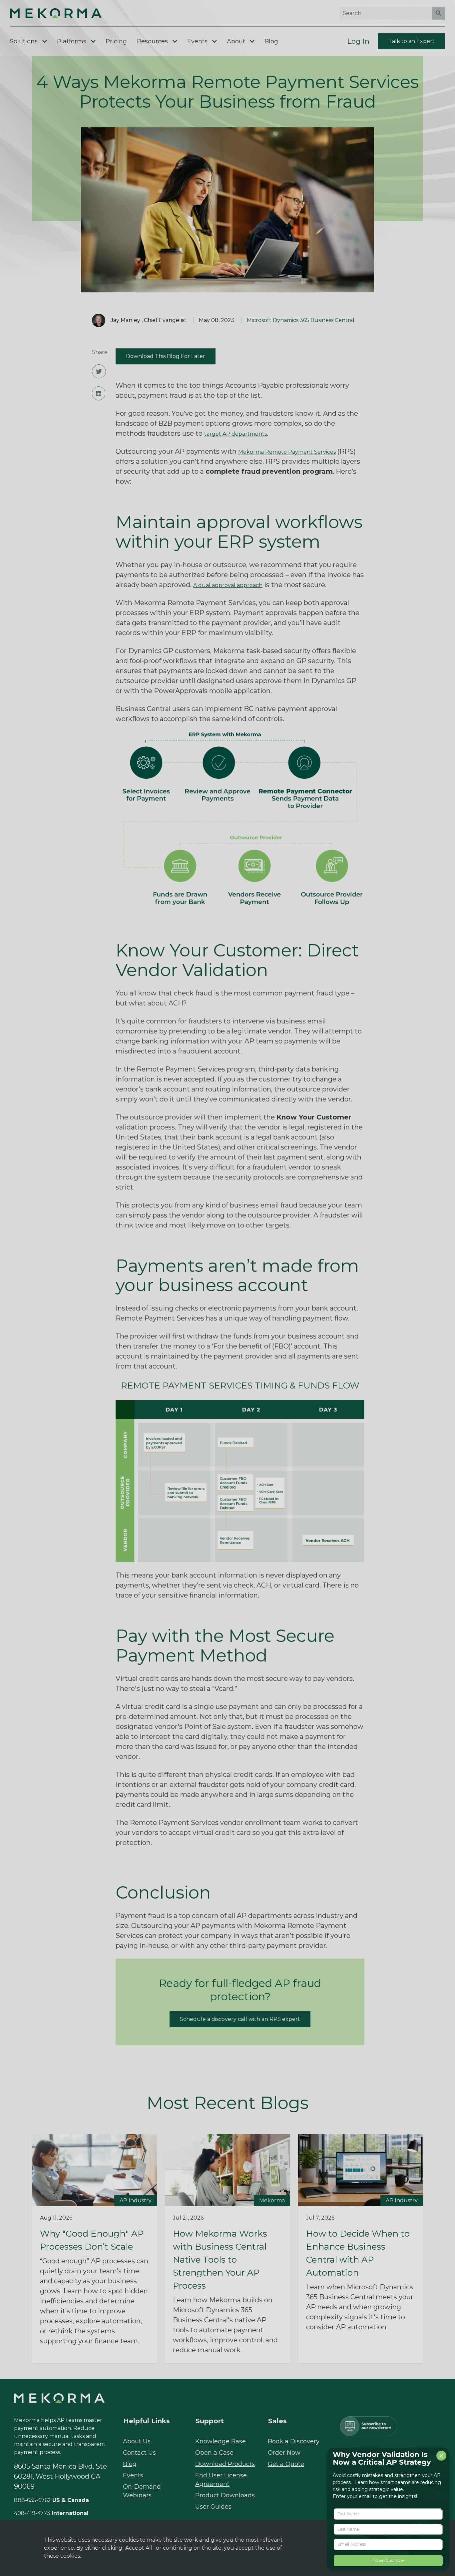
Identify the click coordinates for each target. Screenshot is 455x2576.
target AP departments (235, 434)
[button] (69, 13)
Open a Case (214, 2453)
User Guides (213, 2507)
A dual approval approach (228, 585)
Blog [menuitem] (271, 41)
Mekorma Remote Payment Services (287, 452)
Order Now (284, 2453)
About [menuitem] (236, 41)
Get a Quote (286, 2464)
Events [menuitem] (197, 41)
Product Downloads (225, 2495)
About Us (137, 2441)
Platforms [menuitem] (72, 41)
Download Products (225, 2464)
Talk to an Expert (412, 41)
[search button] (438, 13)
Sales (277, 2421)
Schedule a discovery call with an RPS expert (240, 2019)
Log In (358, 41)
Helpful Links (147, 2421)
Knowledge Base (221, 2441)
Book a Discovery (294, 2441)
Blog (130, 2464)
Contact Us (139, 2453)
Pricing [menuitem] (116, 41)
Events (133, 2475)
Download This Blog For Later (166, 356)
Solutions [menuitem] (24, 41)
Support (210, 2421)
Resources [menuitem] (152, 41)
